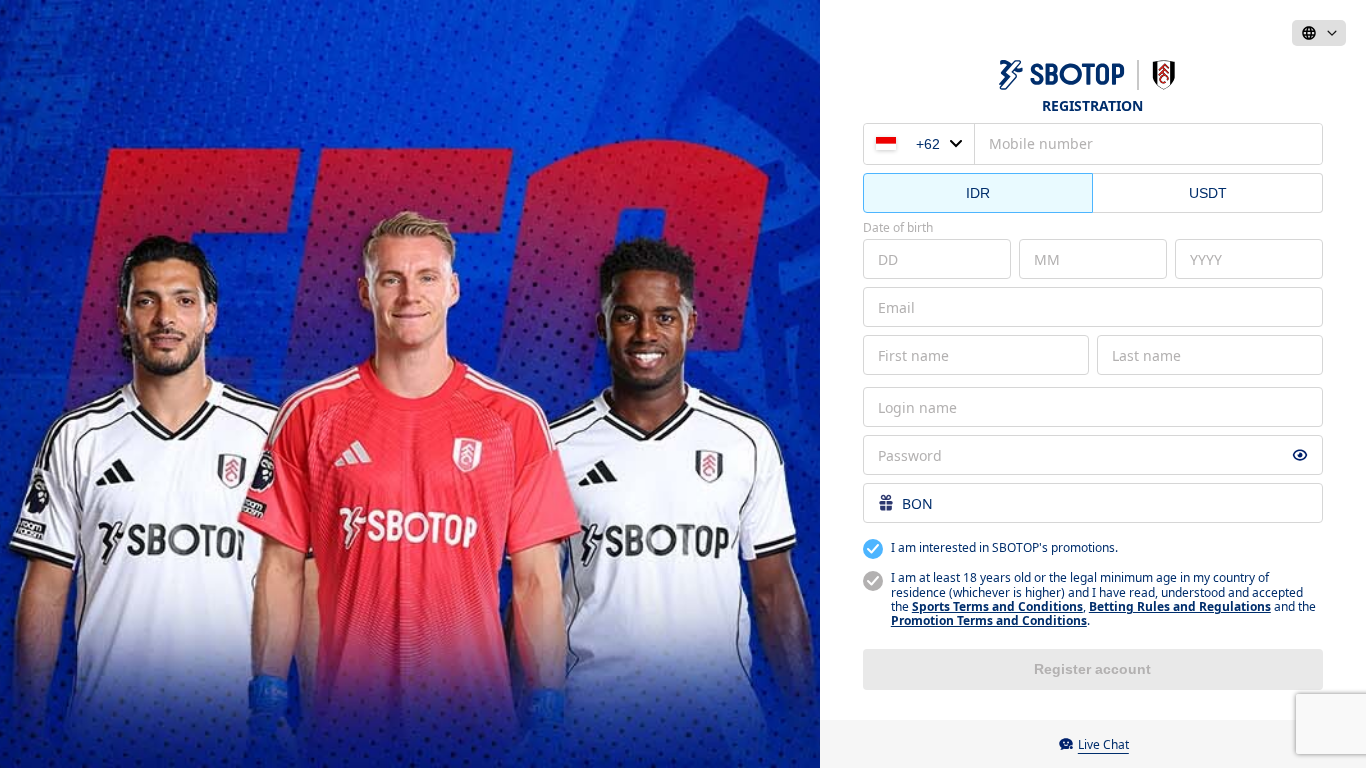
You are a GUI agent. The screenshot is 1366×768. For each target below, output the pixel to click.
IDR (978, 193)
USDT (1208, 193)
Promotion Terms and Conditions (989, 620)
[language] (1319, 33)
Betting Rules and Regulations (1180, 606)
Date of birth (898, 228)
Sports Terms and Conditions (997, 606)
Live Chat (1103, 744)
